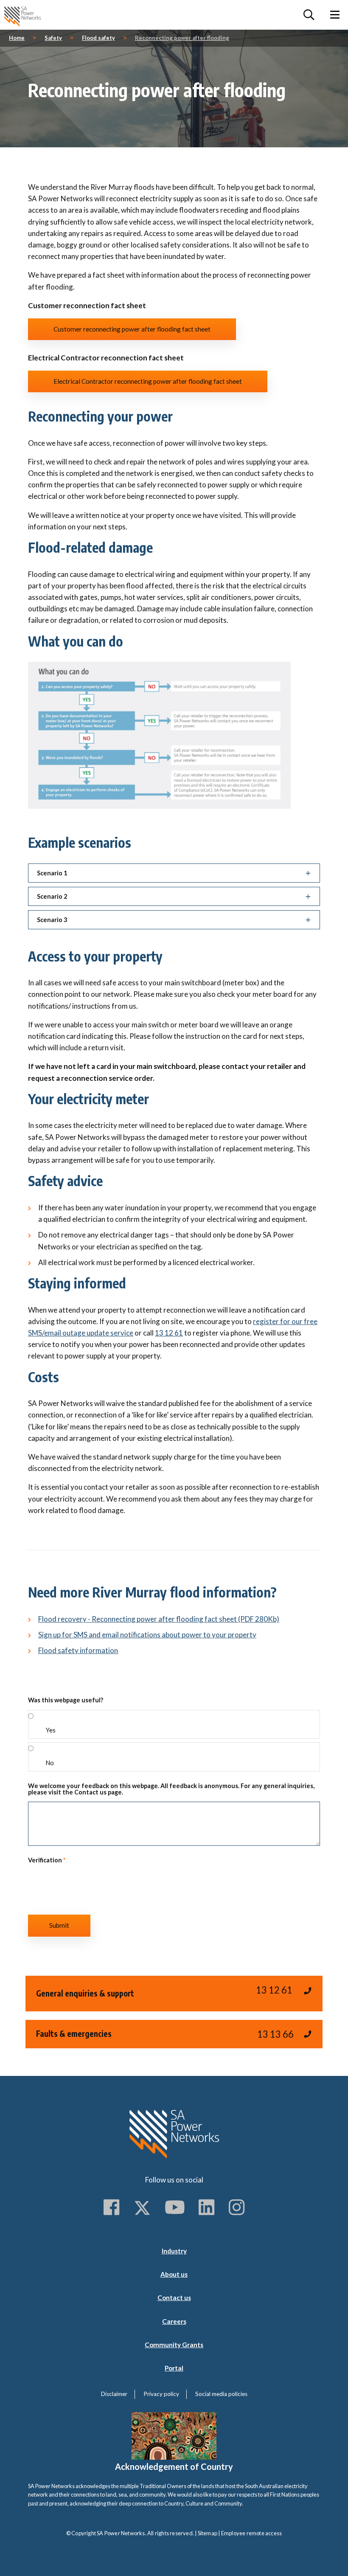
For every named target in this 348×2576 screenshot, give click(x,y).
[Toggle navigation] (335, 15)
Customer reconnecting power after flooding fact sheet (132, 329)
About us (174, 2274)
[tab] (174, 873)
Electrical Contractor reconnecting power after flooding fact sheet (148, 381)
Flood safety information (78, 1650)
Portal (174, 2368)
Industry (174, 2251)
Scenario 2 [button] (52, 896)
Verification (47, 1860)
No (50, 1763)
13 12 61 (169, 1333)
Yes (51, 1730)
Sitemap (208, 2533)
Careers (174, 2321)
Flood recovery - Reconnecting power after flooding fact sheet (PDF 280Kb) (159, 1619)
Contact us (174, 2298)
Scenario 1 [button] (52, 873)
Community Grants (174, 2345)
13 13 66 (275, 2034)
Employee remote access (251, 2533)
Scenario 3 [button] (52, 920)
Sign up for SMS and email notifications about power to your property (147, 1635)
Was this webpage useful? (66, 1700)
